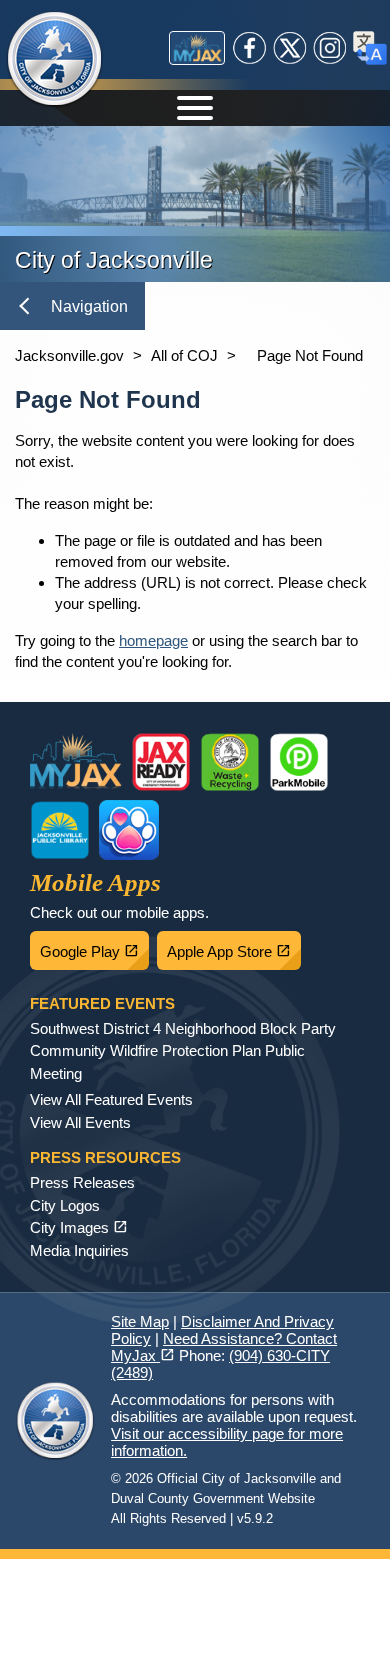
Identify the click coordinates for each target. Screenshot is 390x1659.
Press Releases (82, 1182)
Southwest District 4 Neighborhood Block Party (183, 1028)
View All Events (80, 1122)
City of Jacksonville (55, 60)
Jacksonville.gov (69, 355)
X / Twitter (290, 48)
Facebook (250, 48)
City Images (79, 1227)
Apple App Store (234, 946)
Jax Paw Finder (129, 830)
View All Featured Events (111, 1099)
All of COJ (184, 355)
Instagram (330, 48)
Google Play (94, 946)
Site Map (140, 1321)
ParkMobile (299, 762)
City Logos (65, 1205)
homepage (153, 640)
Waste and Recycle (230, 762)
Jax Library (60, 830)
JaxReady (161, 762)
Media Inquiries (79, 1250)
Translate (370, 48)
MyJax (197, 48)
